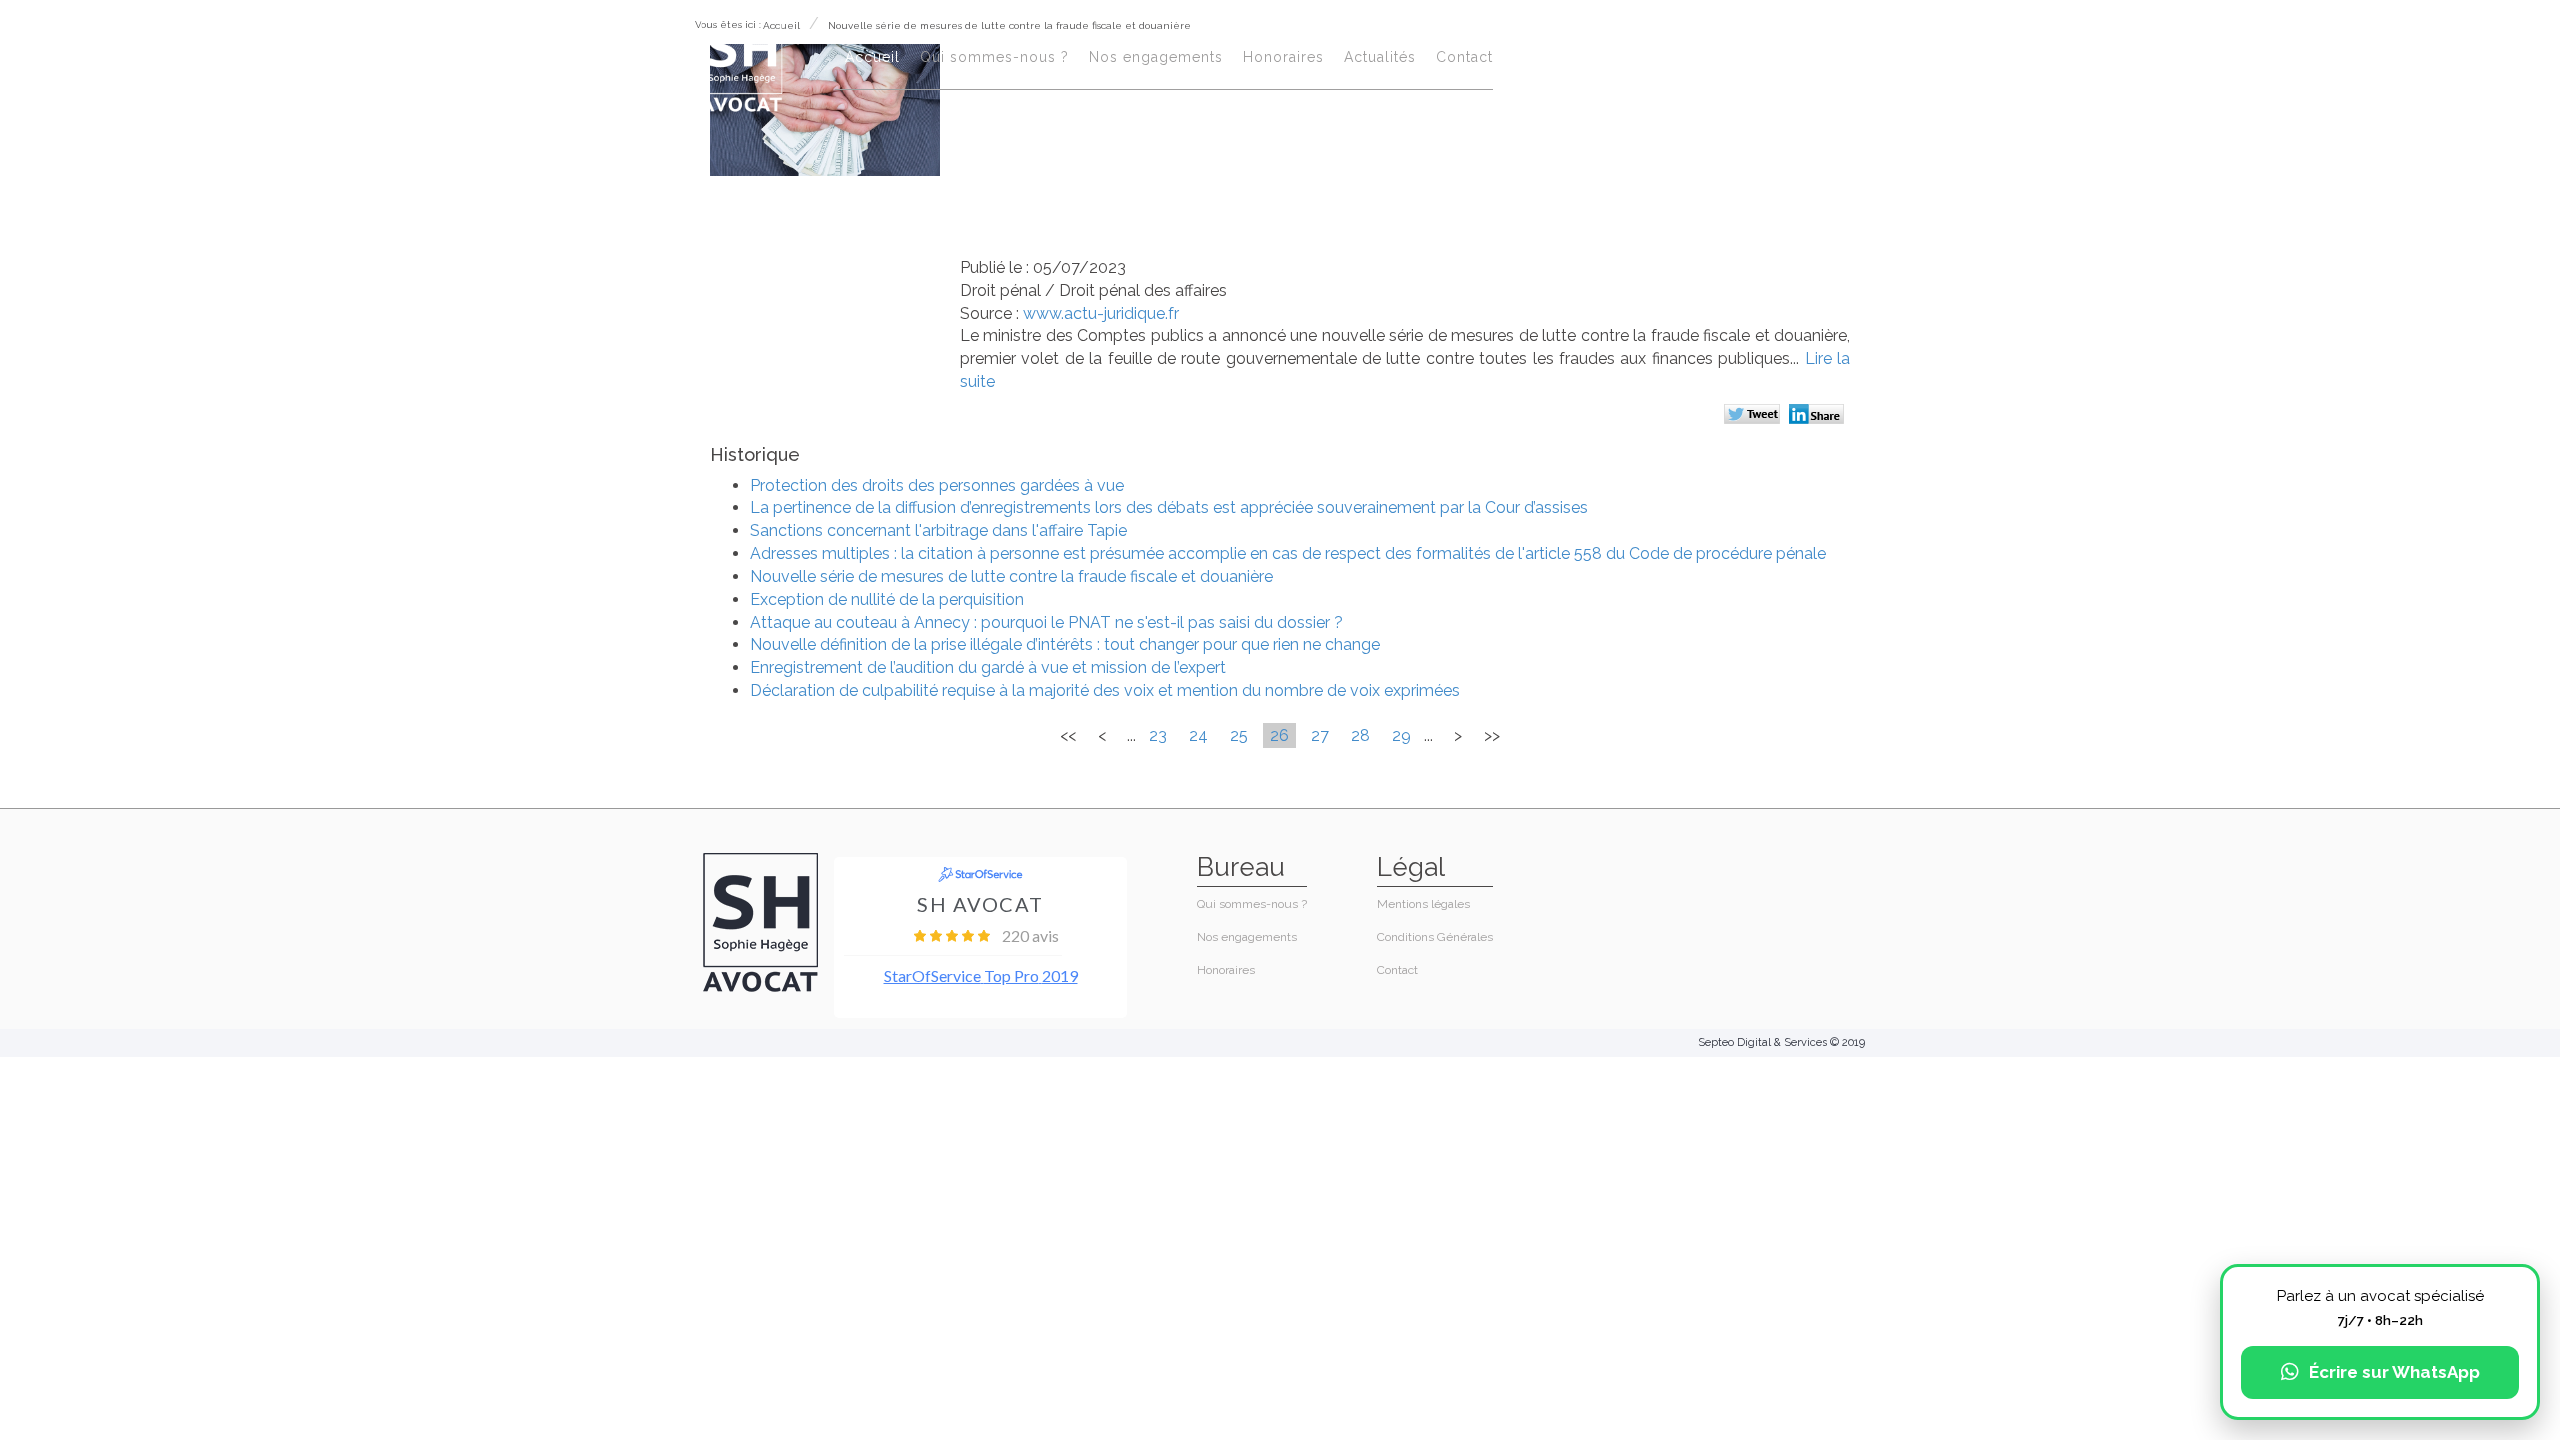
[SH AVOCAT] (741, 61)
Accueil (872, 57)
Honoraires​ (1283, 57)
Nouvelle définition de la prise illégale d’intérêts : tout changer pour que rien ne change (1065, 644)
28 (1360, 735)
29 (1401, 735)
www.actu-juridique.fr (1101, 313)
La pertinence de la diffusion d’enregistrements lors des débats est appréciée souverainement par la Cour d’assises (1169, 507)
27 (1320, 735)
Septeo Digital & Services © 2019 (1781, 1042)
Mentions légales (1423, 904)
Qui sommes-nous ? (994, 57)
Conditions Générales (1435, 937)
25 (1239, 735)
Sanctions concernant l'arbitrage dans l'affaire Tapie (938, 530)
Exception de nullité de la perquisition (887, 599)
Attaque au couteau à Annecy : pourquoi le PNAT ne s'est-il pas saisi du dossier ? (1046, 622)
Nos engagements (1156, 57)
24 (1198, 735)
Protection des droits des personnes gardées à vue (937, 485)
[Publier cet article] (1754, 416)
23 (1158, 735)
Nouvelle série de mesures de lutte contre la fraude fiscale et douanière (1011, 576)
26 (1279, 735)
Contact (1464, 57)
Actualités (1380, 57)
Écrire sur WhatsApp (2394, 1372)
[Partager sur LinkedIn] (1819, 416)
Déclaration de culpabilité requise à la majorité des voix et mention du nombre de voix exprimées (1105, 690)
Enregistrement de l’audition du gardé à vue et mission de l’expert (988, 667)
